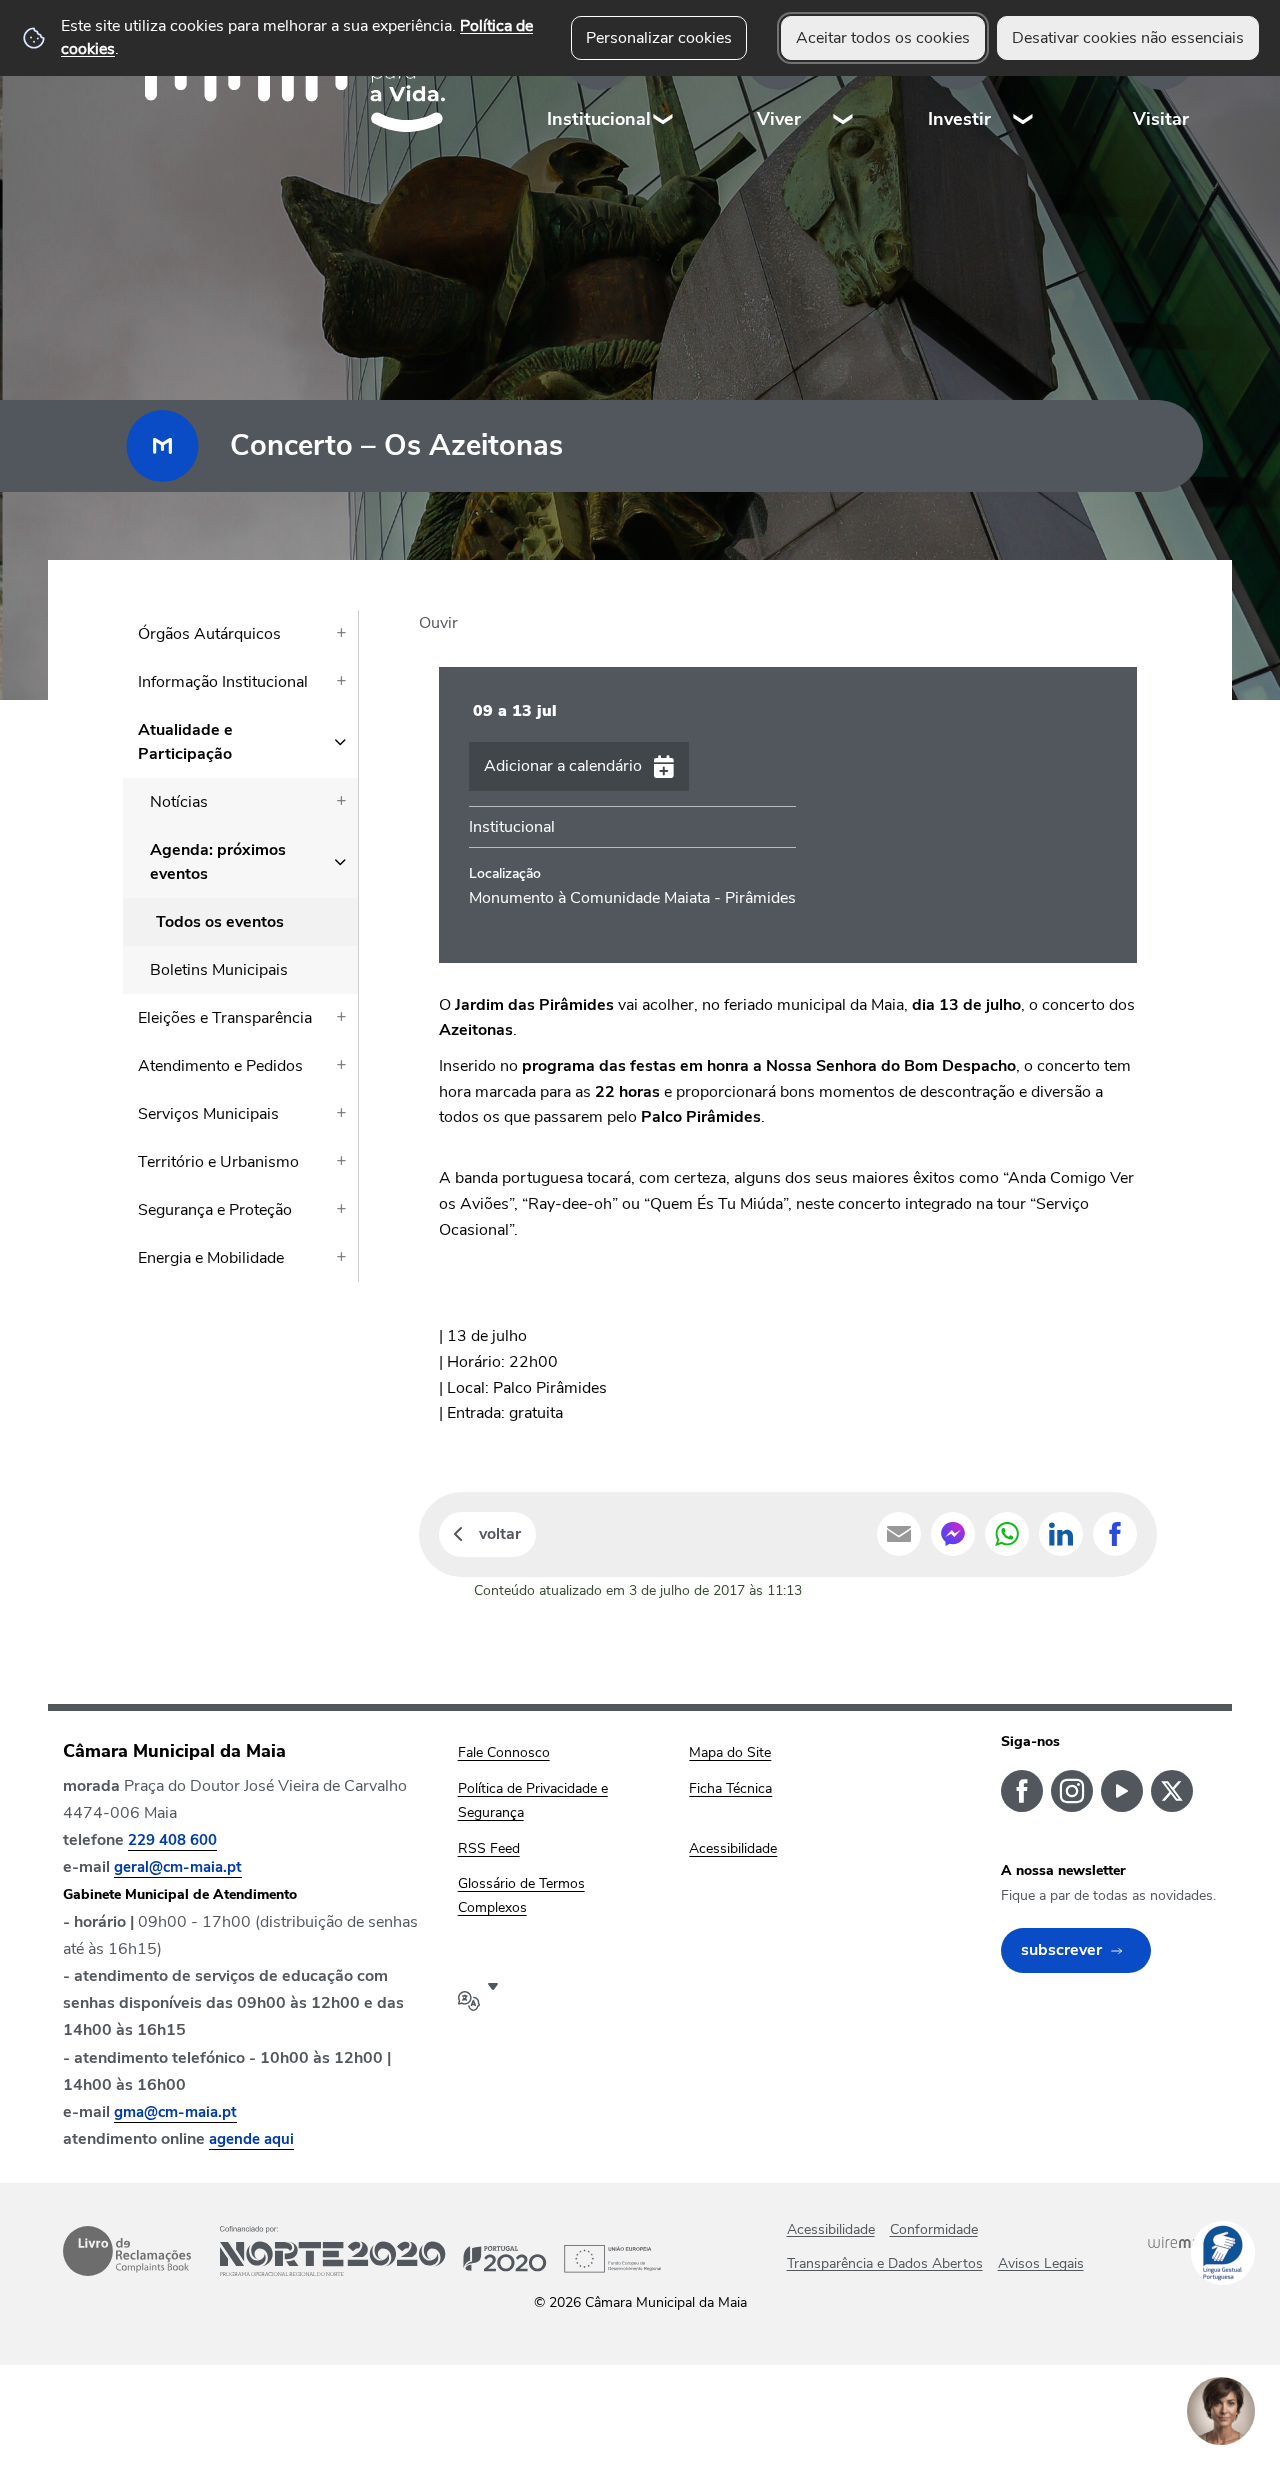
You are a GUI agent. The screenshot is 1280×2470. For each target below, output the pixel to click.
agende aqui (251, 2139)
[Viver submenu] (844, 79)
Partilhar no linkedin (1061, 1534)
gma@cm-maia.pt (175, 2112)
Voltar (500, 1534)
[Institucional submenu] (664, 79)
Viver (779, 119)
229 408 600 (172, 1840)
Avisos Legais (1041, 2263)
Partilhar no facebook (1115, 1534)
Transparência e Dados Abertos (885, 2263)
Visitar (1161, 119)
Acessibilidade (831, 2229)
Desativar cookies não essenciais (1128, 38)
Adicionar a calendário (563, 766)
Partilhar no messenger (953, 1534)
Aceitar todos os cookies (883, 38)
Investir (959, 119)
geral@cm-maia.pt (178, 1867)
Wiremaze (1182, 2242)
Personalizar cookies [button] (659, 38)
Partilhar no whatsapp (1007, 1534)
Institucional (599, 119)
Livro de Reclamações (127, 2251)
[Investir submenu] (1024, 79)
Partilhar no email (899, 1534)
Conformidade (934, 2229)
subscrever (1061, 1950)
